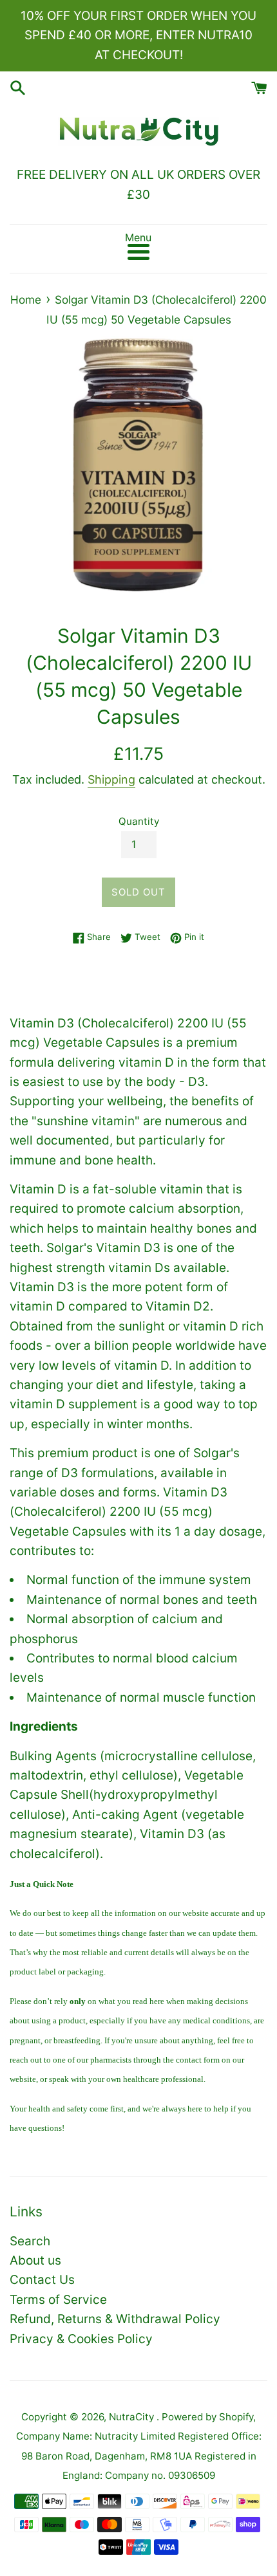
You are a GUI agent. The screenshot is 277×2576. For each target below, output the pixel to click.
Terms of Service (58, 2300)
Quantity (139, 821)
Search (30, 2241)
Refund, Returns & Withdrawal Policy (115, 2319)
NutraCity (133, 2417)
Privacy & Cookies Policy (81, 2339)
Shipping (111, 779)
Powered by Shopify (207, 2417)
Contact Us (42, 2280)
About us (35, 2260)
